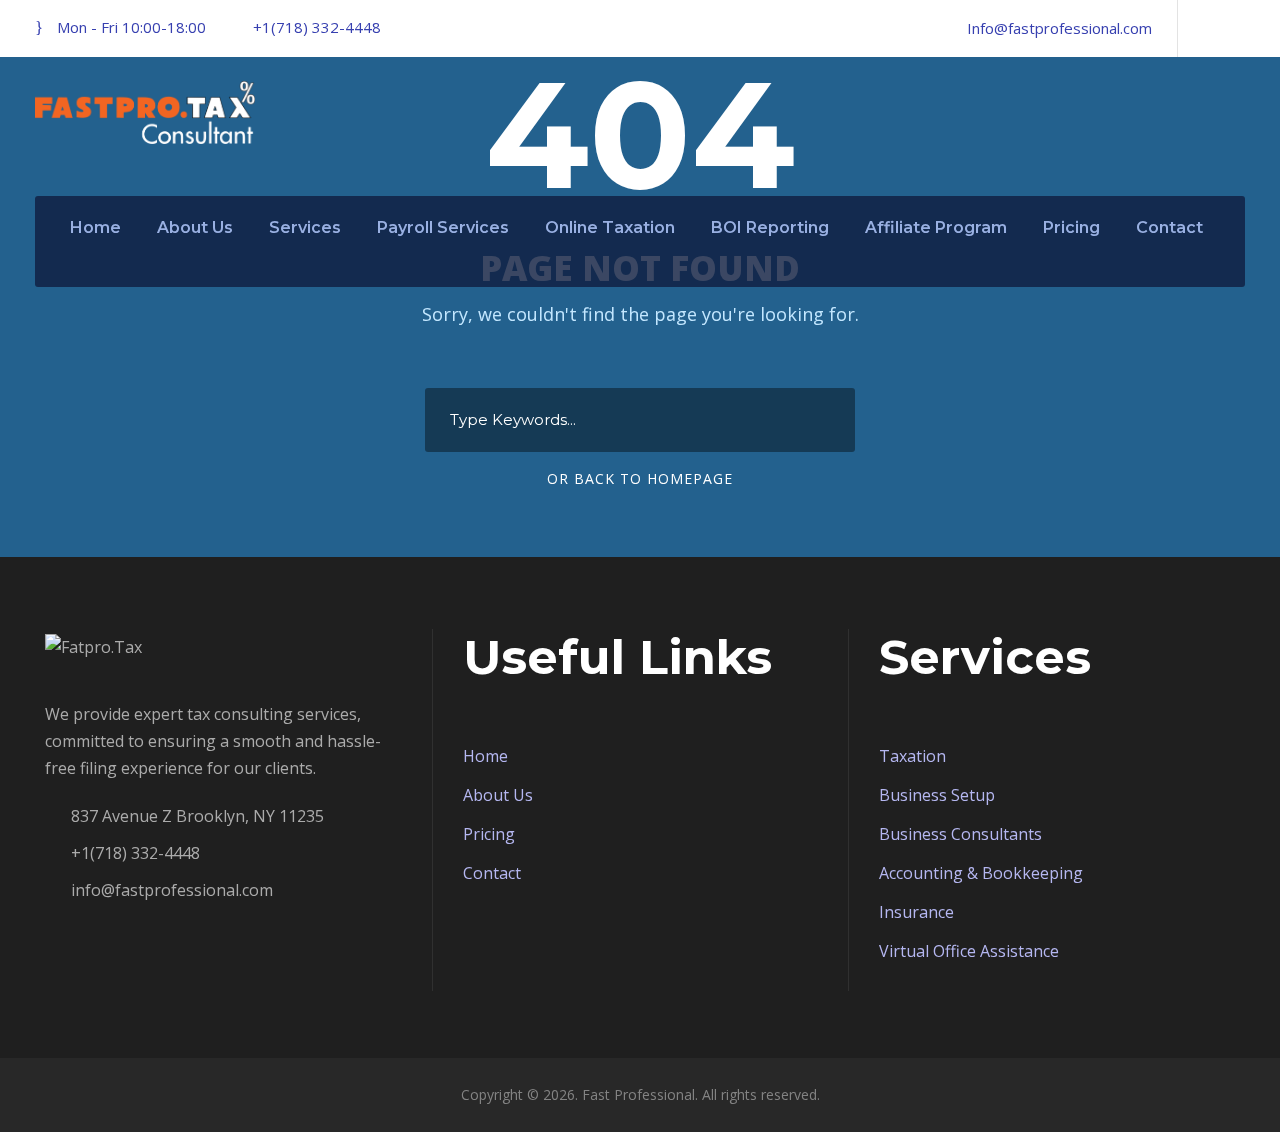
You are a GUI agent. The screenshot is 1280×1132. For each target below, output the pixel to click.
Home (95, 227)
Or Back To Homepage (640, 478)
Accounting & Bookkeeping (981, 873)
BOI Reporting (770, 227)
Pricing (1071, 227)
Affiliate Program (936, 227)
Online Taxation (610, 227)
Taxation (912, 756)
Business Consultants (960, 834)
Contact (1169, 227)
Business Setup (937, 795)
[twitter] (1239, 28)
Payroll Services (443, 227)
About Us (195, 227)
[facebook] (1205, 28)
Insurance (916, 912)
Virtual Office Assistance (969, 951)
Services (305, 227)
